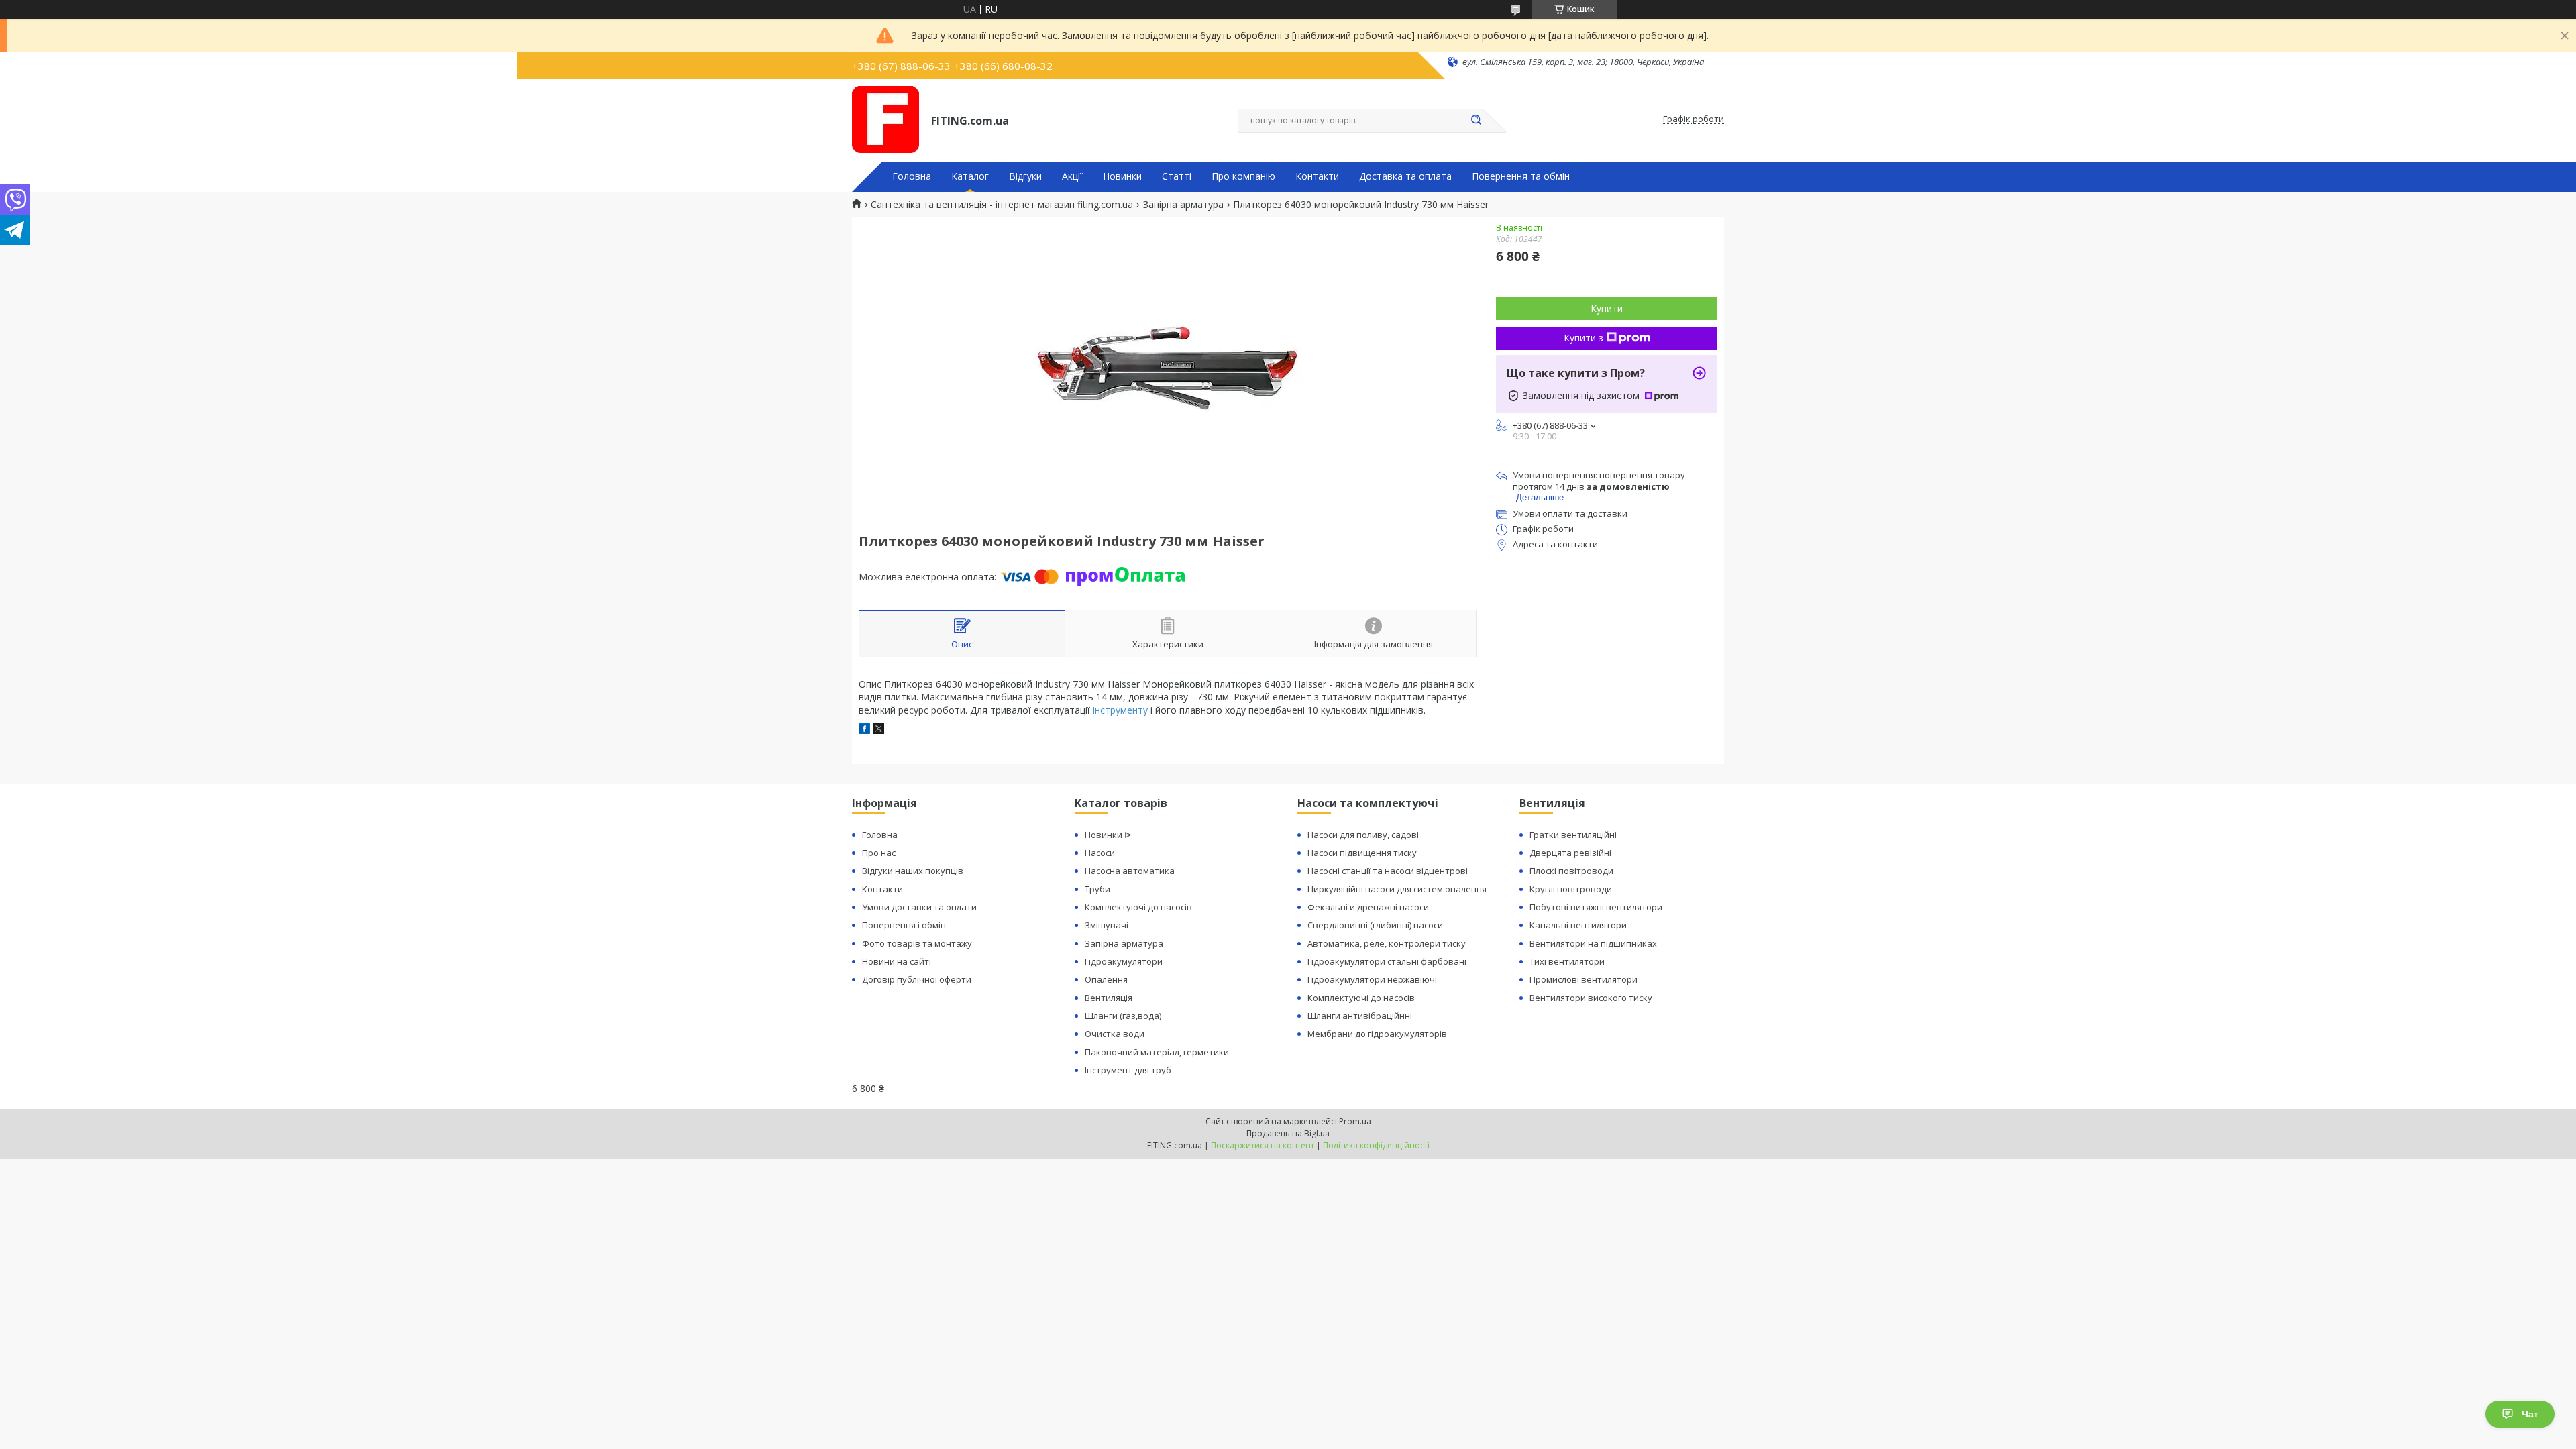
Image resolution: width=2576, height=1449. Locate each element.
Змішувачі (1107, 925)
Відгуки (1025, 176)
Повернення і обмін (904, 925)
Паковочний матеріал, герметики (1157, 1052)
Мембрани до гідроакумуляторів (1377, 1034)
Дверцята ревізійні (1570, 853)
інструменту (1120, 710)
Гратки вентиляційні (1573, 835)
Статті (1177, 176)
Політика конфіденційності (1376, 1145)
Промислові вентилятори (1584, 979)
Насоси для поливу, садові (1363, 835)
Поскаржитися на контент (1263, 1145)
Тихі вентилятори (1567, 961)
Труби (1097, 889)
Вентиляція (1109, 998)
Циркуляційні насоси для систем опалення (1397, 889)
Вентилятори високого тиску (1591, 998)
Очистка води (1115, 1034)
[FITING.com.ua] (885, 119)
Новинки (1122, 176)
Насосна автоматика (1130, 871)
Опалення (1106, 979)
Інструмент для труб (1128, 1070)
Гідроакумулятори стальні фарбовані (1387, 961)
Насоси (1100, 853)
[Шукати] (1476, 121)
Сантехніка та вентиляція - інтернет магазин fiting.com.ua (1002, 205)
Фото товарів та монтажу (917, 943)
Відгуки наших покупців (913, 871)
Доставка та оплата (1405, 176)
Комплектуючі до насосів (1138, 907)
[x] (879, 730)
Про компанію (1243, 176)
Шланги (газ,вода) (1123, 1016)
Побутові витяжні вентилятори (1596, 907)
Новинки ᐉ (1108, 835)
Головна (912, 176)
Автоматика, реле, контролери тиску (1387, 943)
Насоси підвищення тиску (1362, 853)
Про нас (879, 853)
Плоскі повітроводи (1571, 871)
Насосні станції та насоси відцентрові (1388, 871)
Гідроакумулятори (1124, 961)
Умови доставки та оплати (919, 907)
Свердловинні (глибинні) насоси (1375, 925)
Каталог (970, 176)
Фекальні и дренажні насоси (1368, 907)
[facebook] (864, 730)
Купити (1607, 308)
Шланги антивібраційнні (1360, 1016)
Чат (2530, 1414)
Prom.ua (1355, 1121)
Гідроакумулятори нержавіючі (1372, 979)
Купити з (1584, 338)
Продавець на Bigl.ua (1288, 1133)
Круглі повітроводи (1571, 889)
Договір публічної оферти (917, 979)
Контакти (1317, 176)
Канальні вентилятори (1578, 925)
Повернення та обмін (1521, 176)
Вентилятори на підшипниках (1593, 943)
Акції (1072, 176)
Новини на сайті (897, 961)
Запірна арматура (1183, 205)
